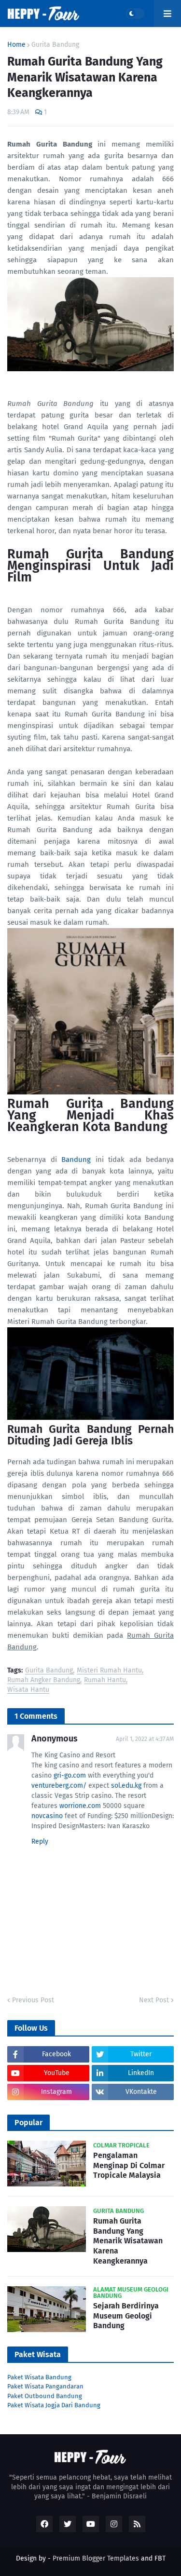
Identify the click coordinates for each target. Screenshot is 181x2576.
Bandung (76, 1160)
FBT (160, 2558)
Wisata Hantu (28, 1690)
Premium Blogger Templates (96, 2558)
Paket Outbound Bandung (45, 2396)
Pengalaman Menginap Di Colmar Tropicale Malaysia (129, 2165)
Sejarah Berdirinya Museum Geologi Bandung (126, 2316)
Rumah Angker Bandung (44, 1680)
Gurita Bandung (55, 45)
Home (16, 45)
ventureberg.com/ (59, 1786)
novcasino (47, 1816)
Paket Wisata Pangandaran (45, 2386)
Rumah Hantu (105, 1680)
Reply (40, 1841)
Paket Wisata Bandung (39, 2377)
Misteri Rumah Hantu (109, 1671)
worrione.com (80, 1806)
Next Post (154, 2000)
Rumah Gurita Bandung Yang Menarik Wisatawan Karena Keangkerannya (128, 2241)
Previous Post (33, 2000)
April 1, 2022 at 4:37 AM (145, 1739)
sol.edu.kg (126, 1786)
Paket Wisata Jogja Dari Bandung (54, 2405)
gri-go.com (70, 1775)
